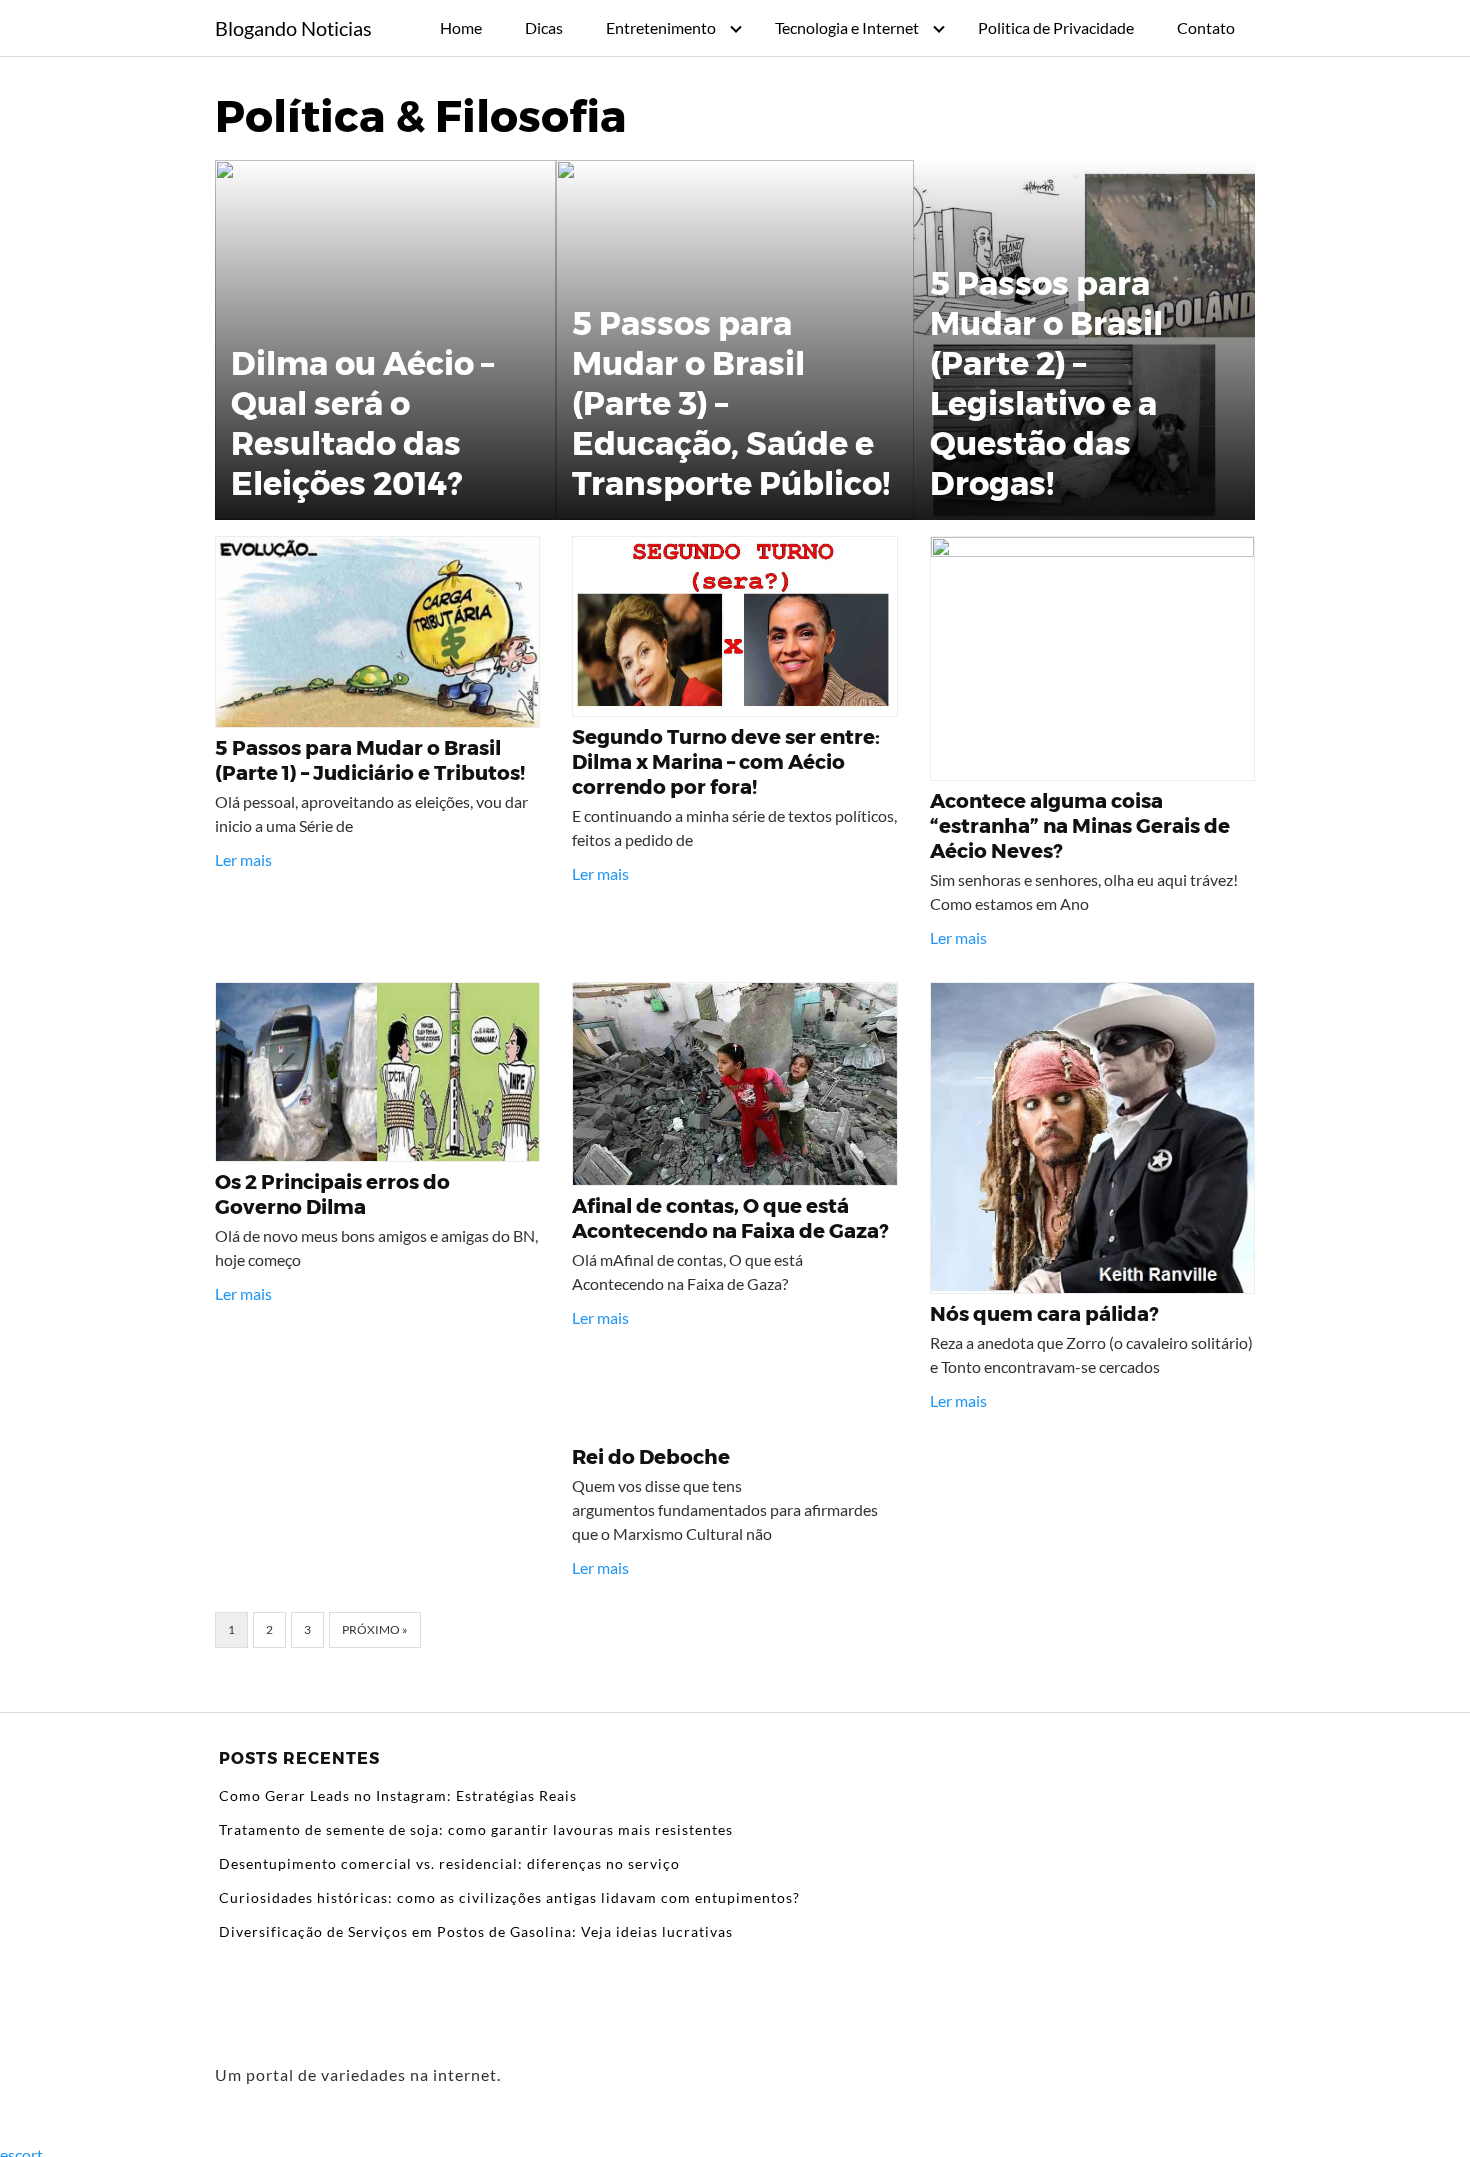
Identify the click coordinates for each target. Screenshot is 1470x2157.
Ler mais (243, 859)
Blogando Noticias (293, 28)
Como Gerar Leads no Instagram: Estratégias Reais (398, 1795)
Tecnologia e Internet (847, 27)
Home (461, 27)
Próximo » (375, 1629)
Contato (1206, 27)
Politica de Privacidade (1056, 27)
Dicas (544, 27)
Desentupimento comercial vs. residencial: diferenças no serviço (449, 1863)
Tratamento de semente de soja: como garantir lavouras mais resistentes (476, 1829)
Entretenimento (661, 27)
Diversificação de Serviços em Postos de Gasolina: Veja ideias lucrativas (476, 1931)
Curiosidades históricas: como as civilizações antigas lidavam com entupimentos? (509, 1897)
